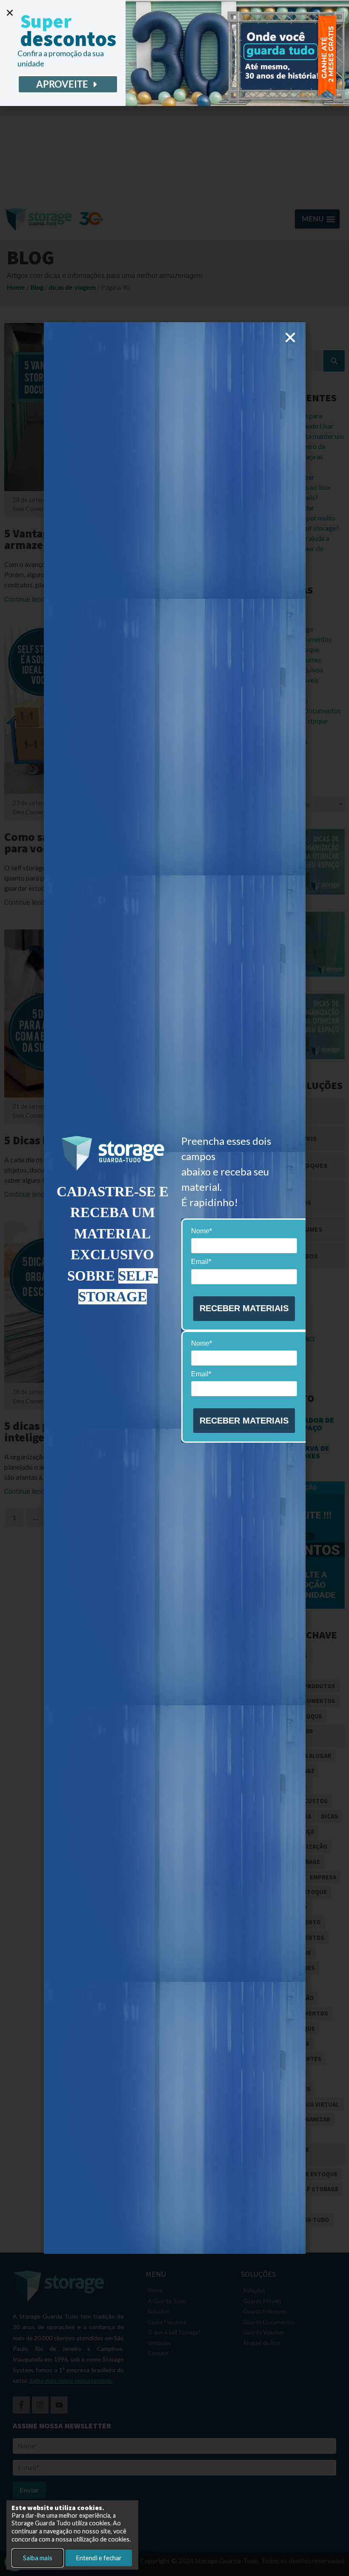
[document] (174, 1288)
